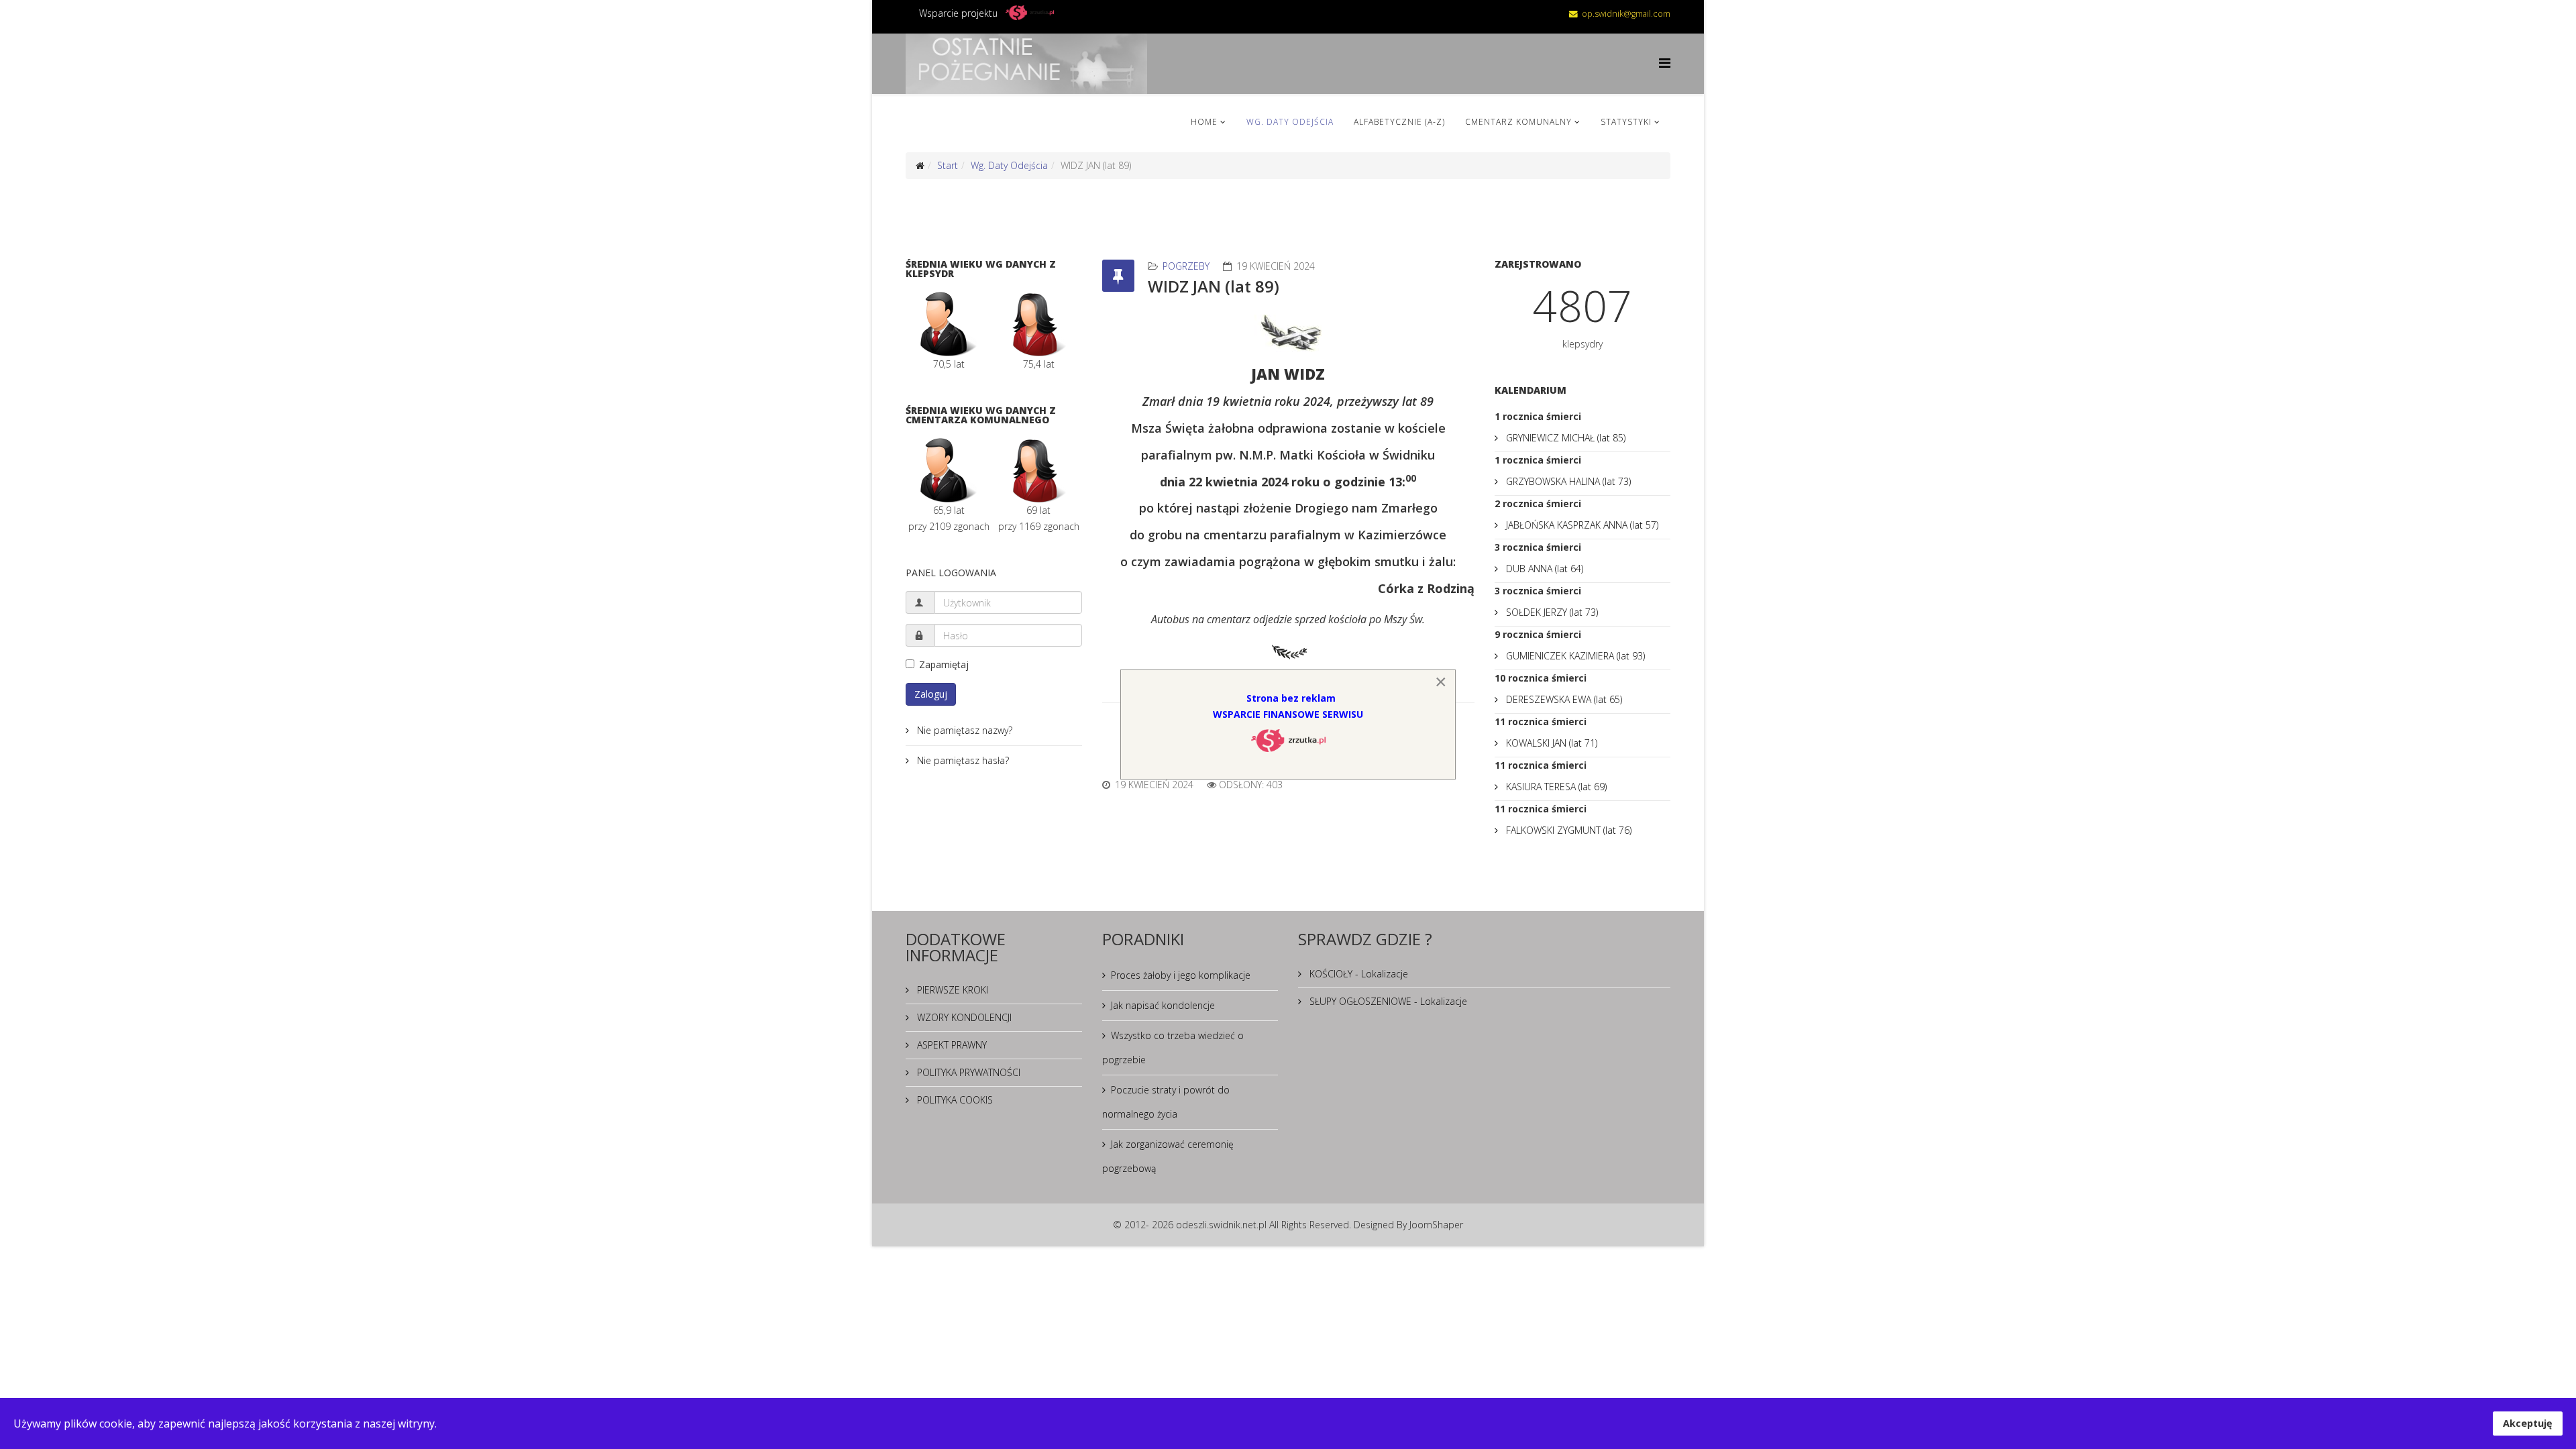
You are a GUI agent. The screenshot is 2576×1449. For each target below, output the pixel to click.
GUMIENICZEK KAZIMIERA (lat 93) (1574, 656)
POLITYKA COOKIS (954, 1100)
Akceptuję (2528, 1423)
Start (948, 165)
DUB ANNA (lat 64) (1543, 569)
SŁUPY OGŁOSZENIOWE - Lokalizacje (1387, 1001)
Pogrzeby (1186, 266)
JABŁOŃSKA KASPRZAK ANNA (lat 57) (1581, 525)
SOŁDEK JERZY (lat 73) (1551, 612)
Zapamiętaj (944, 664)
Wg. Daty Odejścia (1290, 122)
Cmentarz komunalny (1518, 122)
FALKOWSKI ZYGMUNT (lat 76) (1567, 830)
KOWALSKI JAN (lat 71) (1550, 743)
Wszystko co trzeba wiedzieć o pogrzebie (1173, 1048)
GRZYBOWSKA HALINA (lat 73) (1567, 481)
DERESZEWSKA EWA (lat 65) (1563, 699)
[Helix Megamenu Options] (1665, 63)
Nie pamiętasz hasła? (962, 760)
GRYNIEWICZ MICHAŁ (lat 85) (1564, 438)
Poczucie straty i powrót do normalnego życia (1166, 1102)
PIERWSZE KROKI (951, 990)
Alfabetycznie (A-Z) (1399, 122)
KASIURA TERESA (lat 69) (1555, 787)
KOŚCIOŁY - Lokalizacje (1357, 974)
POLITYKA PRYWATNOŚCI (967, 1072)
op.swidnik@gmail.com (1626, 14)
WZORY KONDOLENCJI (963, 1017)
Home (1204, 122)
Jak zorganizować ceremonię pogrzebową (1168, 1156)
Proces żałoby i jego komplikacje (1181, 975)
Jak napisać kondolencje (1163, 1005)
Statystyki (1626, 122)
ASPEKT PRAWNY (951, 1045)
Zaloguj (931, 694)
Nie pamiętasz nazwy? (963, 730)
